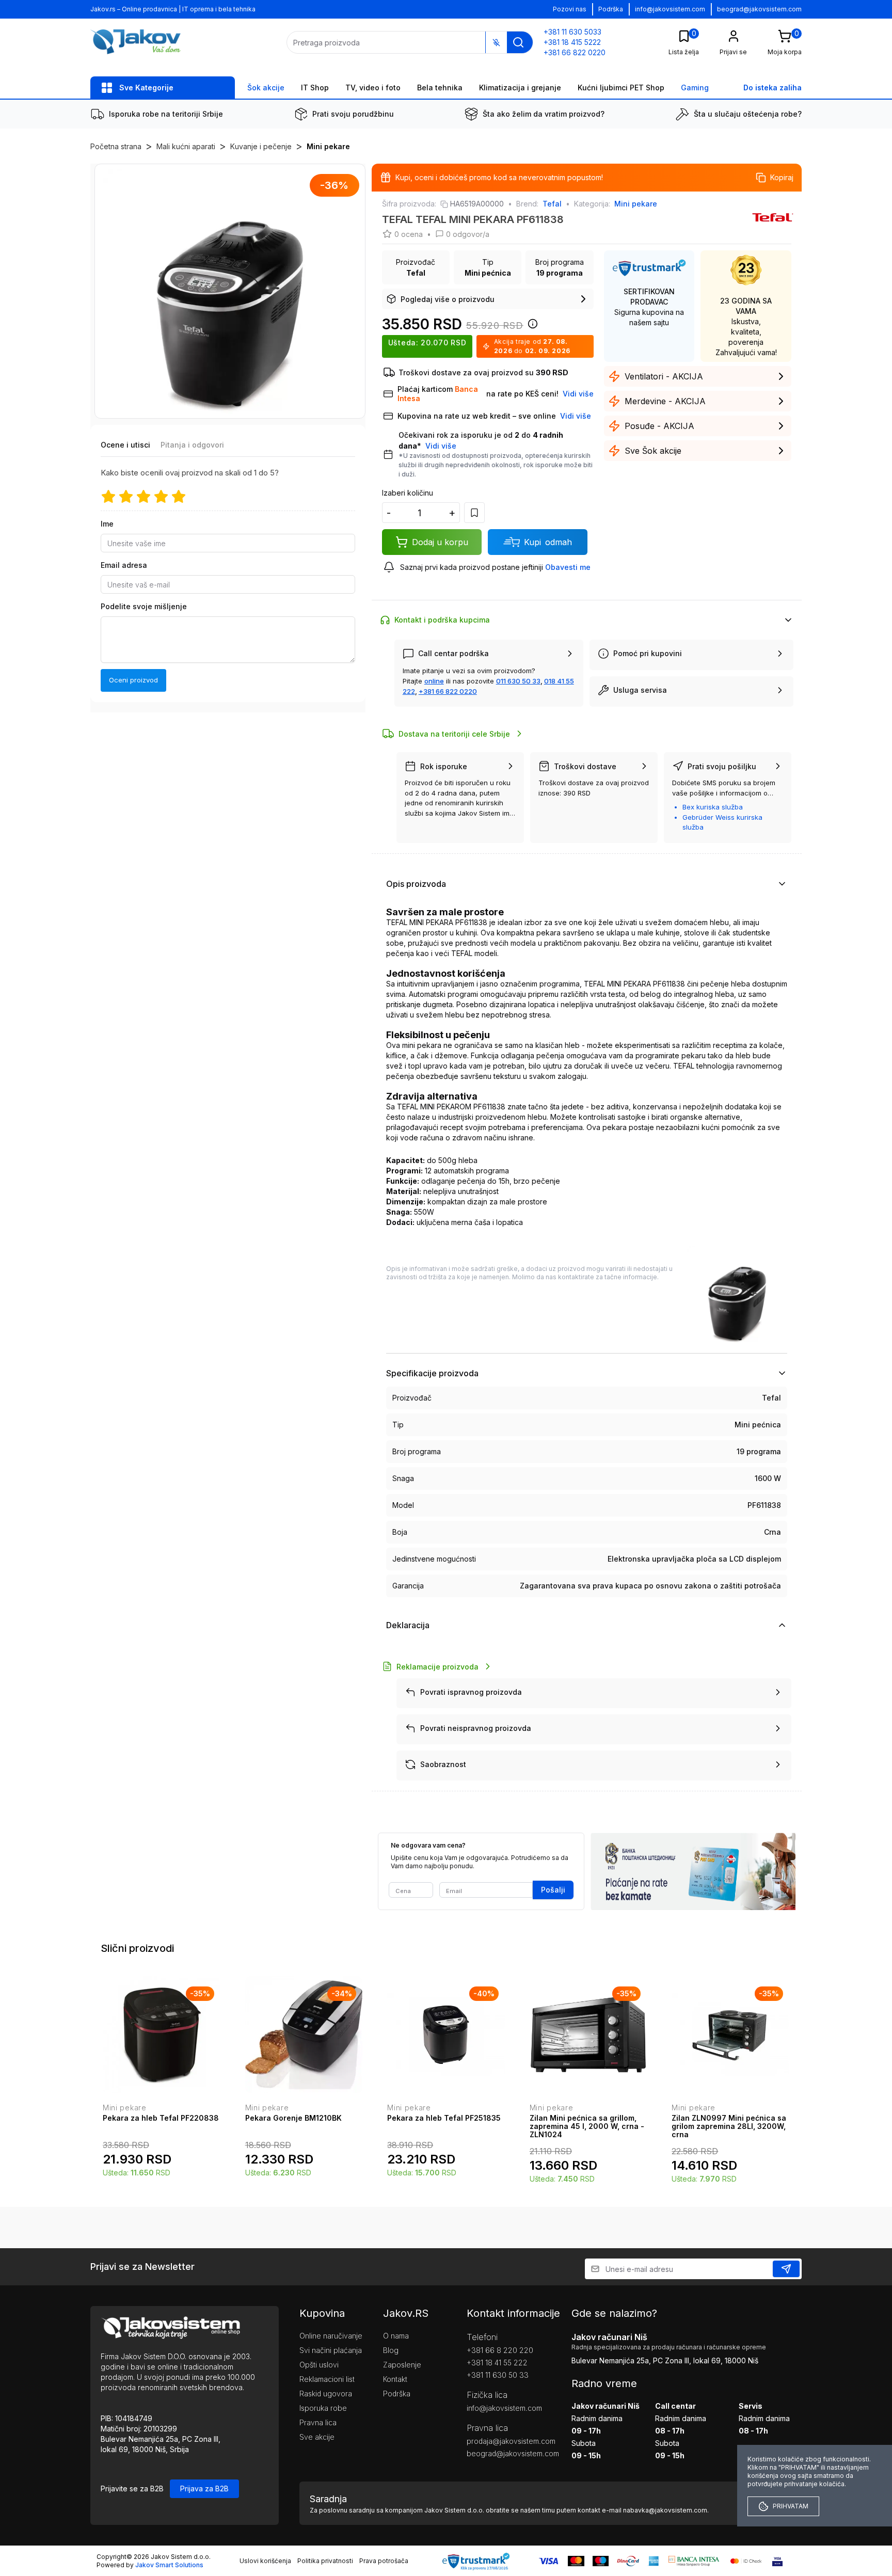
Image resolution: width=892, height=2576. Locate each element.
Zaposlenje (402, 2365)
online (434, 681)
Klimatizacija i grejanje (520, 88)
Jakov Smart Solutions (169, 2565)
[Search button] (518, 42)
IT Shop (315, 88)
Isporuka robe (323, 2408)
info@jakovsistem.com (670, 9)
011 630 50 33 (518, 681)
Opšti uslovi (319, 2365)
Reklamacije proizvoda (437, 1667)
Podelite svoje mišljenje (144, 606)
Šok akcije (266, 88)
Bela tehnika (440, 88)
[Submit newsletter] (786, 2269)
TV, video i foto (373, 88)
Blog (391, 2350)
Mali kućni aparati (186, 146)
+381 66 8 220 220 (500, 2350)
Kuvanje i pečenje (261, 146)
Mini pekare (328, 146)
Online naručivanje (331, 2336)
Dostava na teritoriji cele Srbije (454, 734)
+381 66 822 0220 (448, 691)
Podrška (611, 9)
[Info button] (531, 327)
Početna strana (116, 146)
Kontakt (395, 2379)
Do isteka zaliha (772, 88)
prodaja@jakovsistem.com (503, 2441)
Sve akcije (317, 2437)
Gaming (695, 88)
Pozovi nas (570, 9)
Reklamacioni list (327, 2379)
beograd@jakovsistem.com (759, 9)
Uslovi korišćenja (265, 2561)
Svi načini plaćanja (331, 2350)
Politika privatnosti (325, 2561)
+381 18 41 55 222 (497, 2363)
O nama (396, 2336)
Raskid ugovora (326, 2394)
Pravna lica (318, 2422)
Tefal (552, 204)
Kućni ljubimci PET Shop (621, 88)
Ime (107, 524)
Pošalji (553, 1890)
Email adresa (124, 565)
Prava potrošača (384, 2561)
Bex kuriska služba (713, 807)
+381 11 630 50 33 (498, 2375)
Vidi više (441, 446)
